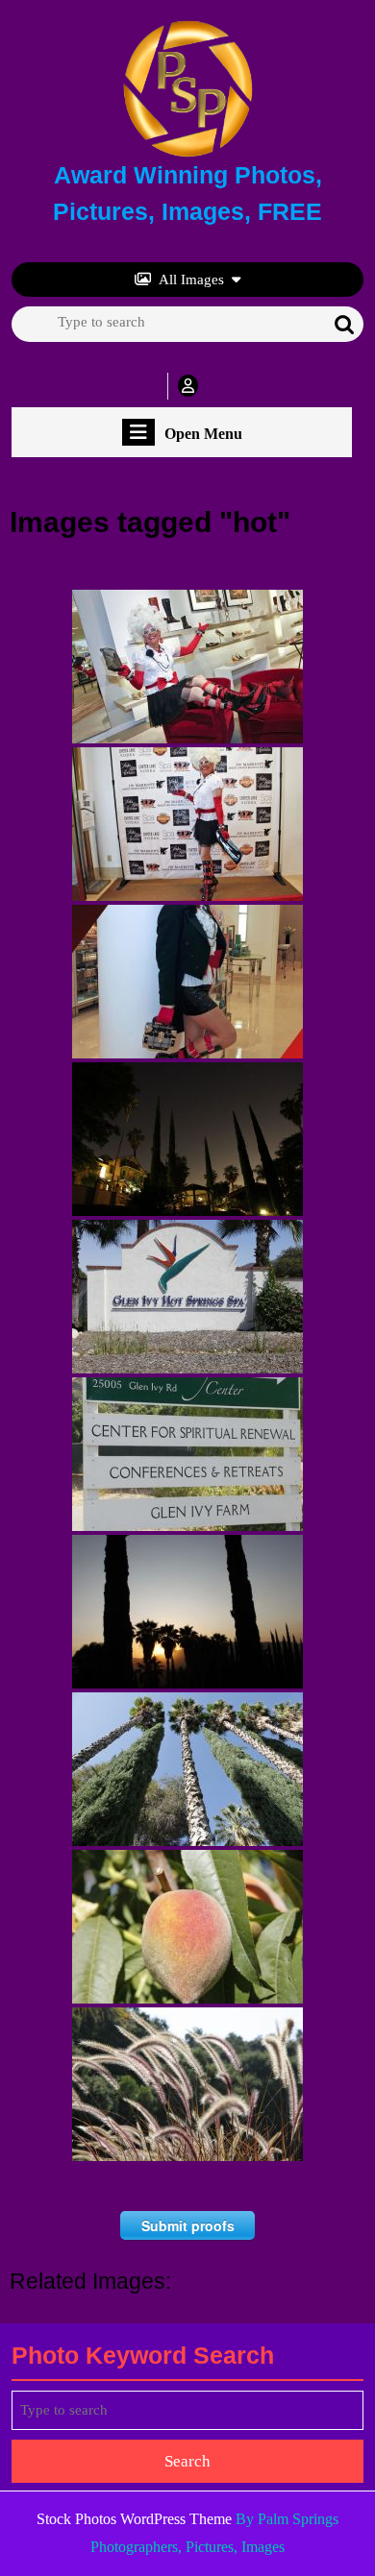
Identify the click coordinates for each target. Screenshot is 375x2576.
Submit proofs (188, 2225)
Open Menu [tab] (203, 435)
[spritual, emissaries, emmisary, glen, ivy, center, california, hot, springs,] (187, 1454)
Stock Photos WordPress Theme (134, 2519)
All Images (191, 279)
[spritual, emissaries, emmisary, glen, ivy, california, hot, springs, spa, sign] (187, 1297)
